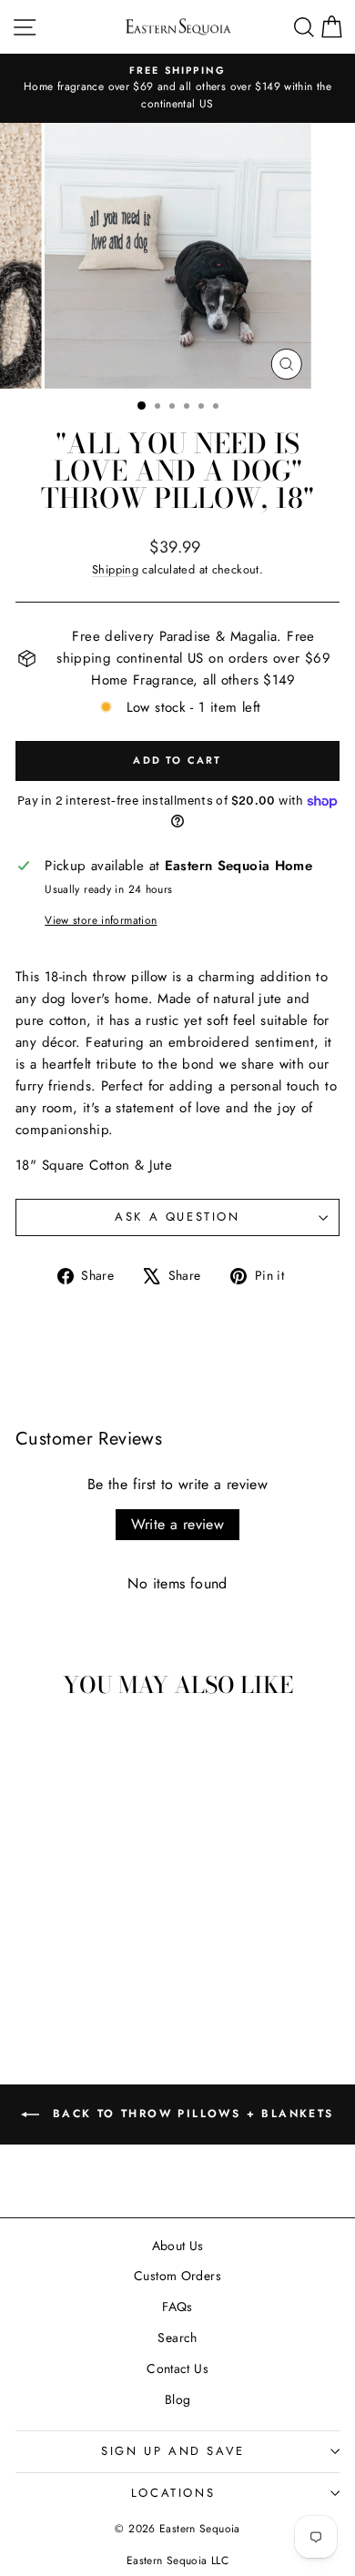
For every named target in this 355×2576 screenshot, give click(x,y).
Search (177, 2338)
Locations (173, 2493)
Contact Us (177, 2368)
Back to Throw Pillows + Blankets (190, 2113)
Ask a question (177, 1217)
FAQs (177, 2307)
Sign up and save (173, 2451)
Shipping (115, 569)
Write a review (178, 1524)
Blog (178, 2399)
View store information (101, 920)
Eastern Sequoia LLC (177, 2561)
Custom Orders (177, 2276)
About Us (178, 2246)
